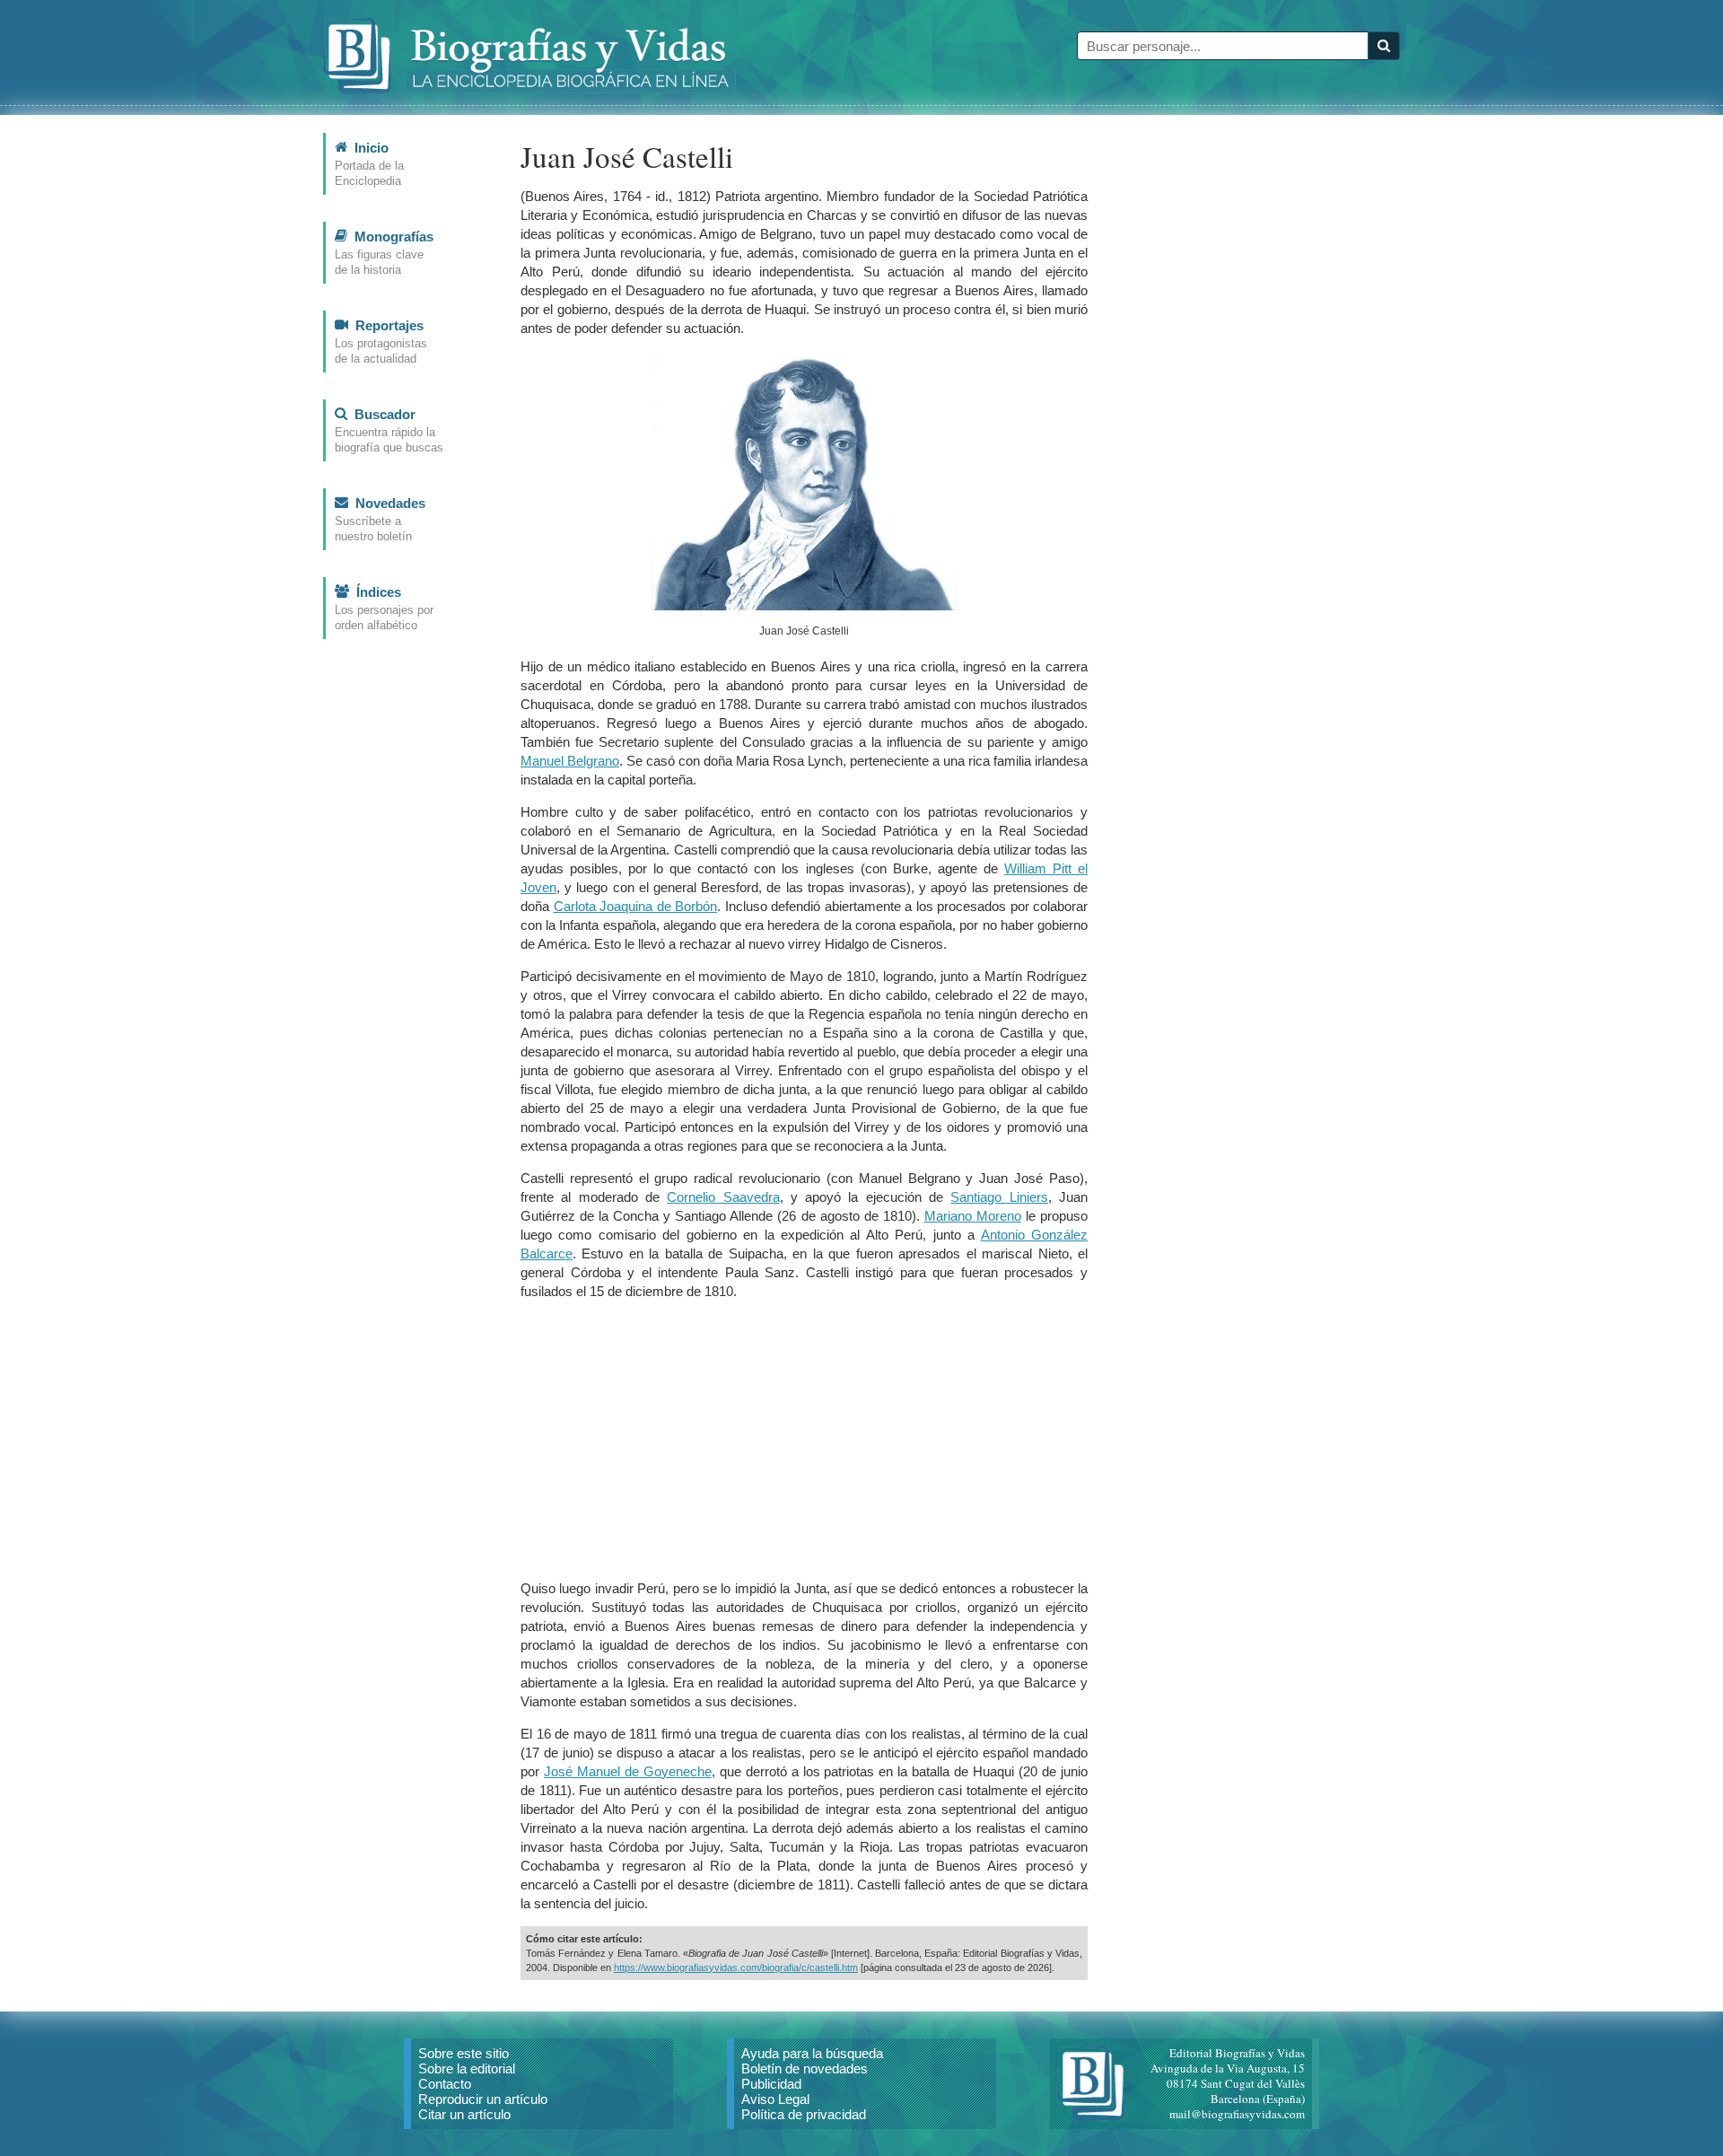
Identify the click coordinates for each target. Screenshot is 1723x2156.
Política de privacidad (804, 2114)
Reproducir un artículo (483, 2099)
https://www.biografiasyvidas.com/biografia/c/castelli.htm (736, 1968)
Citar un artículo (464, 2114)
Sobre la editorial (467, 2068)
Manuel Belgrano (570, 761)
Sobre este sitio (464, 2053)
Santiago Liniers (999, 1197)
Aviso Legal (775, 2099)
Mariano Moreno (973, 1216)
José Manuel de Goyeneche (628, 1771)
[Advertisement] (804, 1440)
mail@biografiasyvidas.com (1237, 2114)
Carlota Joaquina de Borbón (636, 906)
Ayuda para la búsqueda (812, 2053)
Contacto (445, 2084)
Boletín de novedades (805, 2068)
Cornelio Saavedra (723, 1197)
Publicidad (771, 2084)
